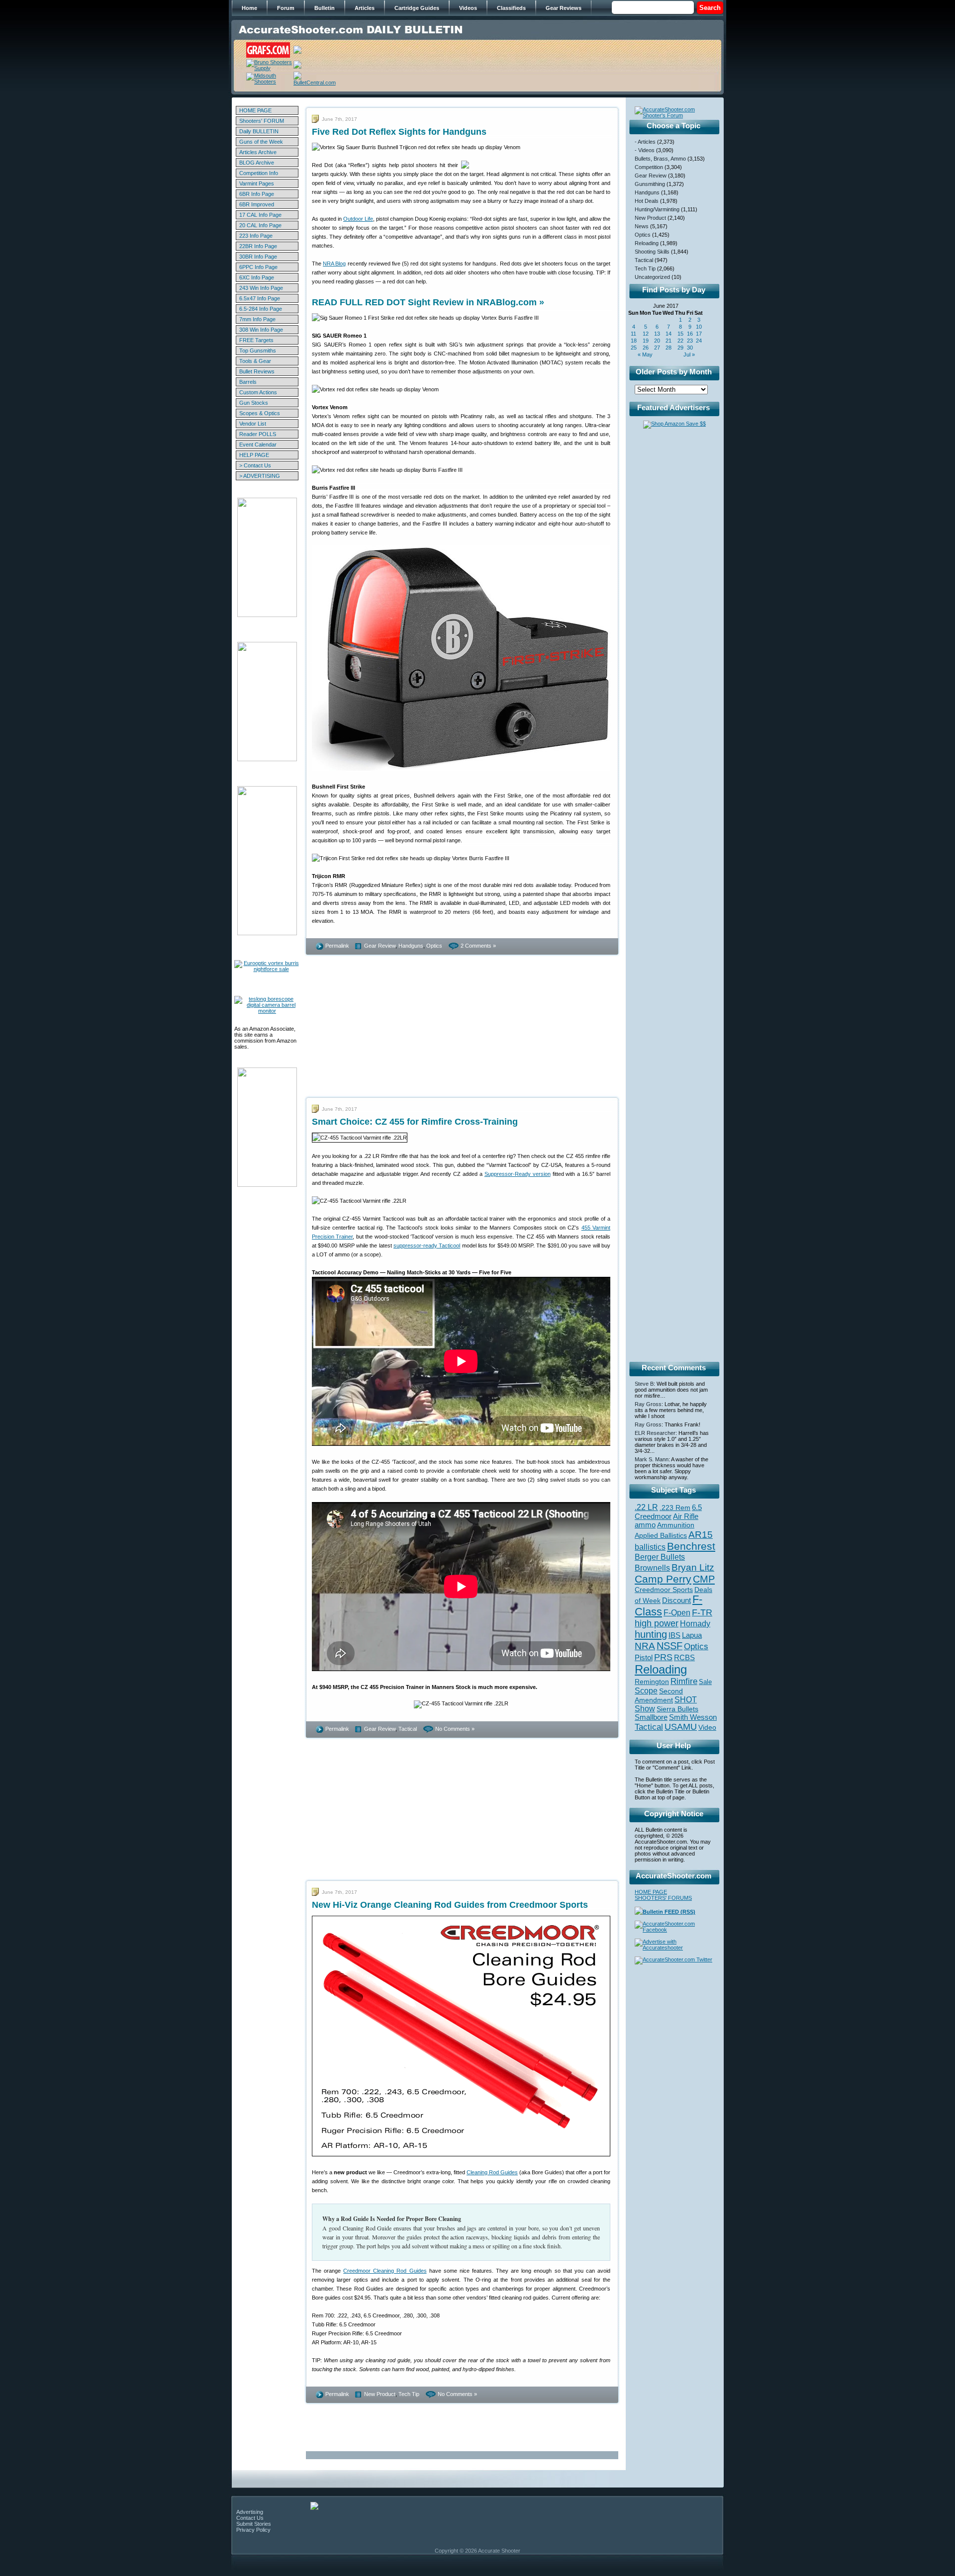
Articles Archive (258, 152)
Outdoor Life (358, 219)
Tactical (408, 1729)
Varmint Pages (257, 183)
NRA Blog (334, 264)
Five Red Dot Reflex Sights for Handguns (399, 132)
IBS (674, 1635)
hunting (651, 1634)
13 (657, 334)
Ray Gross (648, 1404)
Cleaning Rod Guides (492, 2172)
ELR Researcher (655, 1433)
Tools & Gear (255, 361)
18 (634, 341)
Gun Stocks (254, 403)
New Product (380, 2394)
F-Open (677, 1612)
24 (699, 341)
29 (680, 348)
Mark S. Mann (652, 1459)
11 (633, 334)
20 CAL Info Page (260, 225)
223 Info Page (256, 236)
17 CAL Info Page (260, 215)
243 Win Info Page (261, 288)
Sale (705, 1682)
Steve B (644, 1384)
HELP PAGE (254, 455)
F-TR (702, 1612)
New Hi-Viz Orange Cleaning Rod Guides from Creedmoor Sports (450, 1905)
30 (690, 348)
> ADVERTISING (260, 476)
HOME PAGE (255, 110)
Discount (676, 1600)
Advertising (250, 2512)
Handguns (411, 946)
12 (646, 334)
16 (690, 334)
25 (634, 348)
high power (657, 1623)
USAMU (681, 1727)
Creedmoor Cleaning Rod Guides (385, 2271)
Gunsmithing (650, 184)
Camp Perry (663, 1579)
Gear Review (380, 946)
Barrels (248, 382)
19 (646, 341)
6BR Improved (257, 204)
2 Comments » (478, 946)
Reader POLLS (258, 434)
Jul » (689, 355)
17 (699, 334)
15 (680, 334)
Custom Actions (258, 392)
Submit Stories (254, 2524)
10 (699, 327)
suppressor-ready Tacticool (427, 1245)
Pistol (644, 1657)
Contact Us (250, 2518)
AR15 (701, 1534)
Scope (646, 1691)
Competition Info (259, 173)
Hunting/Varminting (657, 209)
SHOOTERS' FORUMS (663, 1898)
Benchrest (691, 1546)
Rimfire (684, 1681)
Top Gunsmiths (258, 351)
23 (690, 341)
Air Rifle (686, 1516)
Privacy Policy (253, 2530)
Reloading (647, 243)
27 (657, 348)
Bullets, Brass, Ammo (660, 159)
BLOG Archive (257, 163)
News (642, 226)
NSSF (669, 1646)
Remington (652, 1682)
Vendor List (253, 424)
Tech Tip (409, 2394)
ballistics (650, 1547)
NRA (645, 1646)
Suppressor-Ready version (518, 1174)
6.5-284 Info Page (261, 309)
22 (680, 341)
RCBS (684, 1658)
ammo (645, 1525)
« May (645, 355)
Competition (649, 167)
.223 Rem (675, 1508)
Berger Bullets (660, 1557)
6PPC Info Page (258, 267)
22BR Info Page (258, 246)
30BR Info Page (258, 257)
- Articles (645, 142)
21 (668, 341)
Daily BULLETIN (259, 131)
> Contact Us (255, 465)
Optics (434, 946)
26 (646, 348)
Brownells (652, 1568)
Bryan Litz (693, 1567)
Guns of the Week (261, 142)
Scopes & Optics (260, 413)
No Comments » (455, 1729)
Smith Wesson (693, 1717)
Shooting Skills (652, 252)
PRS (663, 1657)
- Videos (645, 150)
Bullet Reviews (257, 371)
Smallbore (651, 1717)
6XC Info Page (257, 277)
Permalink (337, 946)
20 (657, 341)
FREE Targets (256, 340)
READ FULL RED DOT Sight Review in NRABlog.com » (428, 302)
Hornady (695, 1624)
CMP (704, 1579)
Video (707, 1728)
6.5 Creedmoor (668, 1512)
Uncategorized (652, 277)
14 (668, 334)
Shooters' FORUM (262, 121)
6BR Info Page (257, 194)
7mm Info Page (257, 319)
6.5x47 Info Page (260, 298)
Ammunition (676, 1525)
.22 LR (646, 1507)
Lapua (692, 1635)
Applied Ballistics (661, 1535)
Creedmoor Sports (664, 1590)
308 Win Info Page (261, 330)
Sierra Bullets (677, 1709)
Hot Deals (647, 201)
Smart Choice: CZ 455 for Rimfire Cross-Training (415, 1122)
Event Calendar (258, 444)
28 (668, 348)
